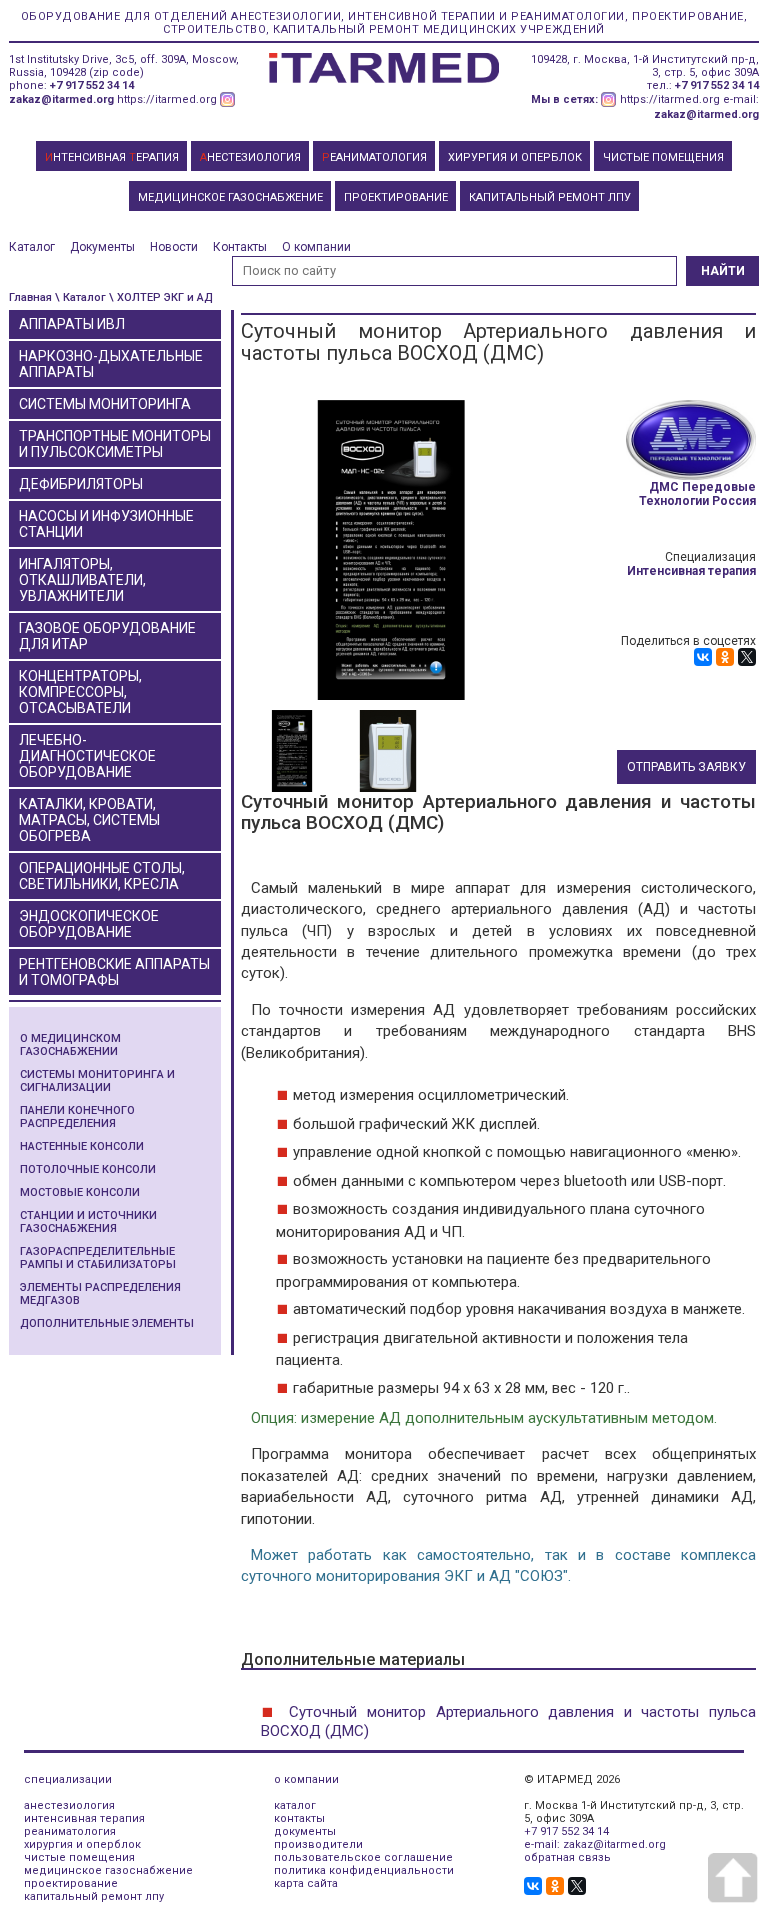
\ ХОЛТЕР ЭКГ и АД (161, 297)
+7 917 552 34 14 (92, 85)
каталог (295, 1805)
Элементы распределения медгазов (100, 1294)
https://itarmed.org (167, 99)
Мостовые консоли (80, 1192)
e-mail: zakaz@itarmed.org (595, 1844)
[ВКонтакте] (703, 657)
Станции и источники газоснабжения (88, 1222)
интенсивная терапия (84, 1818)
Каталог (32, 247)
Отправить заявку (686, 767)
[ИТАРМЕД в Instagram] (228, 99)
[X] (747, 657)
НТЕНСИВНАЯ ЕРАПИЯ (112, 157)
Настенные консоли (82, 1146)
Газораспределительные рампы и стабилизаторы (98, 1258)
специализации (68, 1779)
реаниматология (70, 1831)
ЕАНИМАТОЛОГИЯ (374, 157)
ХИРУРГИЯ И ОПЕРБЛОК (515, 157)
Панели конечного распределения (77, 1117)
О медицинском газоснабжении (70, 1045)
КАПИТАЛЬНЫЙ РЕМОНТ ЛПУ (550, 197)
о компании (306, 1779)
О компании (316, 247)
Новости (174, 247)
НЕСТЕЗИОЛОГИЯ (250, 157)
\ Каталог (80, 297)
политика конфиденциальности (364, 1870)
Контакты (240, 247)
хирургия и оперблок (82, 1844)
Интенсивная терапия (691, 571)
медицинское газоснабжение (108, 1870)
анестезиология (69, 1805)
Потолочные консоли (88, 1169)
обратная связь (567, 1857)
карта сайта (306, 1883)
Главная (30, 297)
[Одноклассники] (725, 657)
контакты (299, 1818)
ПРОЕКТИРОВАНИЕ (396, 197)
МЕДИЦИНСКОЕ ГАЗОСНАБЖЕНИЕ (230, 197)
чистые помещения (79, 1857)
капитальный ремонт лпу (94, 1896)
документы (305, 1831)
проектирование (71, 1883)
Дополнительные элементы (107, 1323)
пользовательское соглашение (363, 1857)
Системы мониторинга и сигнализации (97, 1081)
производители (318, 1844)
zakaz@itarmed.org (61, 99)
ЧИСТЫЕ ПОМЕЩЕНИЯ (663, 157)
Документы (102, 247)
